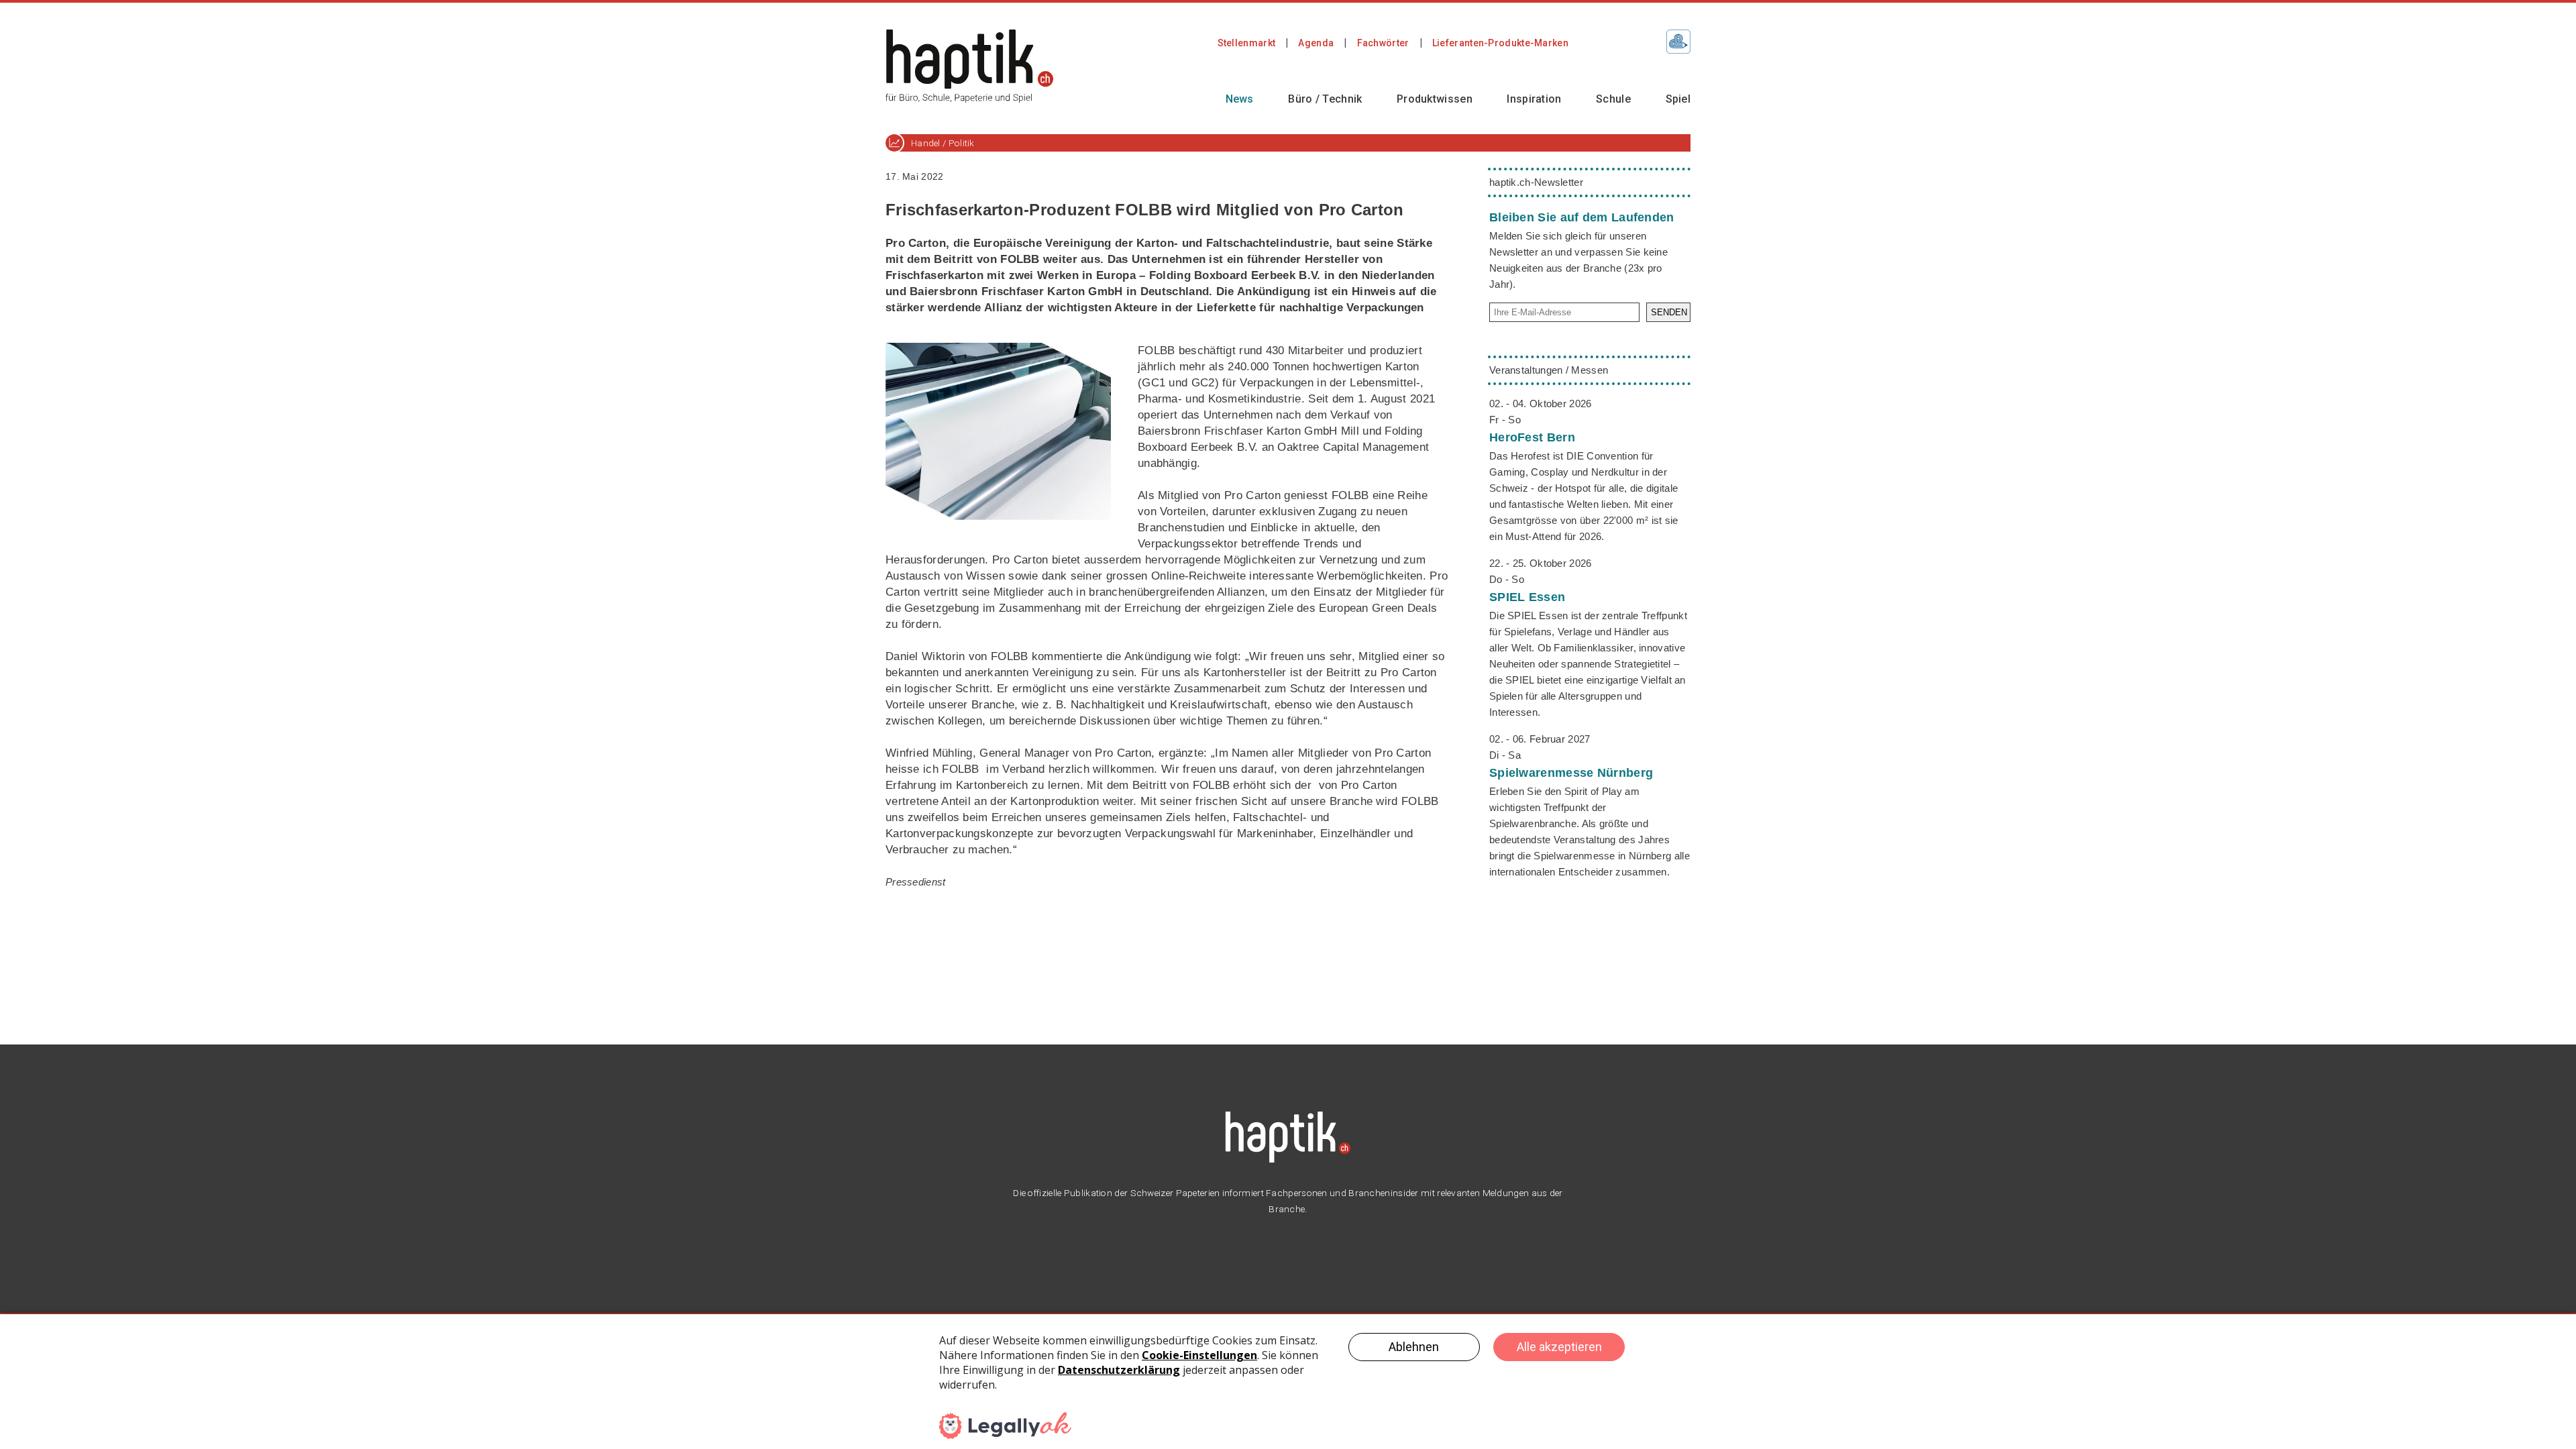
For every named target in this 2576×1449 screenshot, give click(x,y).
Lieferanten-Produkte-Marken (1500, 43)
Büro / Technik (1325, 99)
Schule (1613, 99)
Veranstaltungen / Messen (1549, 370)
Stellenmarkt (1247, 43)
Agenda (1316, 43)
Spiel (1678, 99)
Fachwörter (1383, 43)
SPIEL (1527, 597)
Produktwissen (1435, 99)
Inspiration (1534, 99)
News (1240, 99)
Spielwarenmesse (1571, 773)
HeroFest (1532, 437)
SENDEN (1669, 312)
